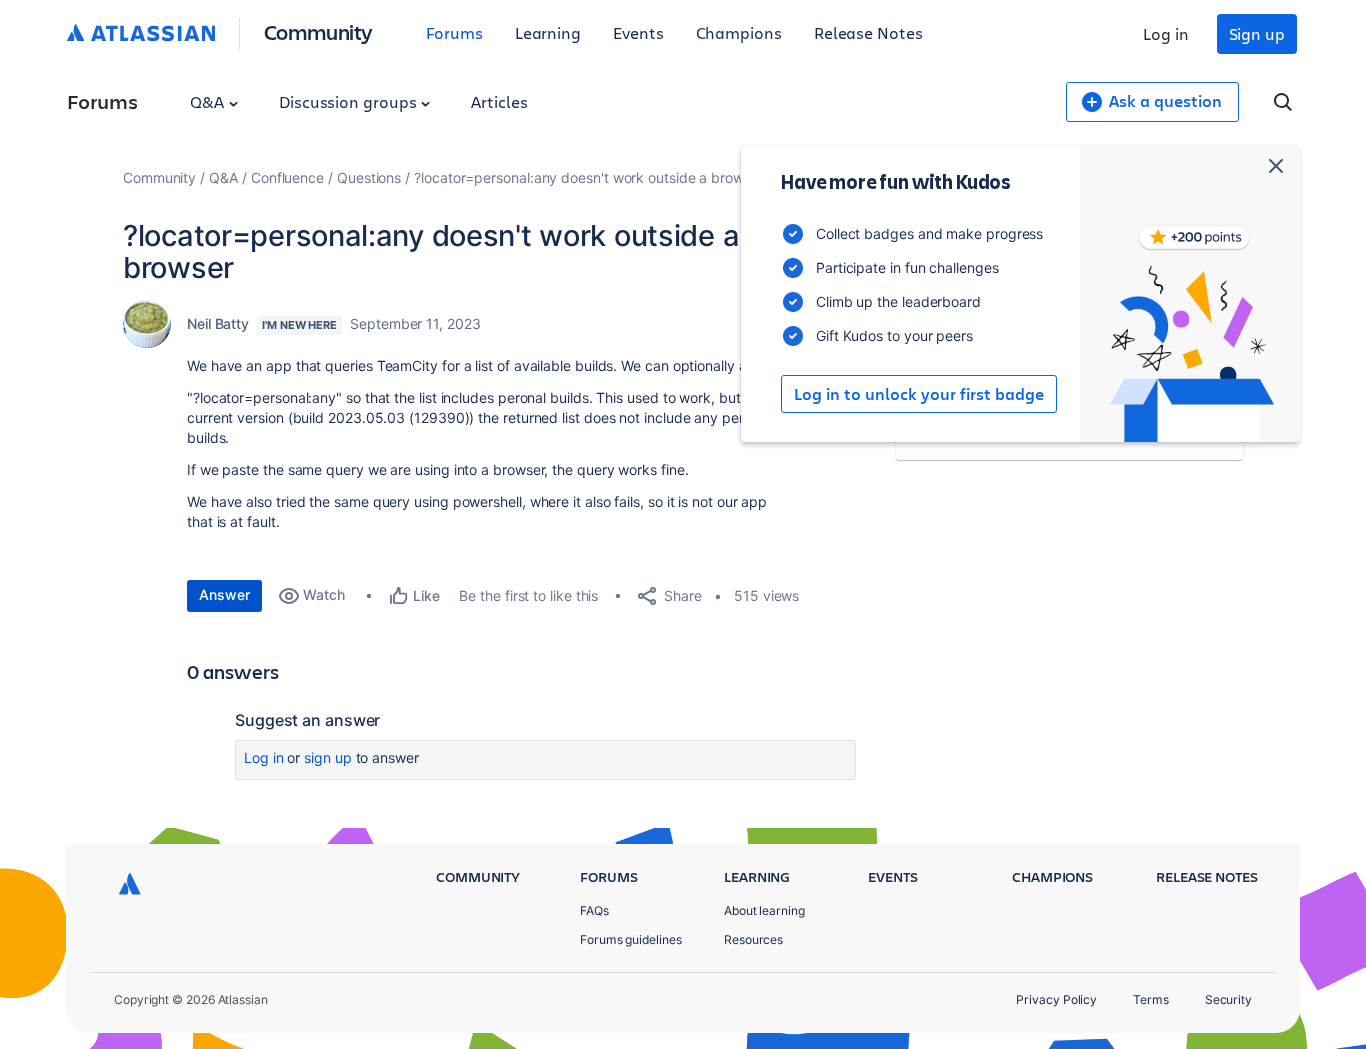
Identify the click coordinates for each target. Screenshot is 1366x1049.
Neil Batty (218, 323)
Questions (369, 177)
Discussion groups (350, 101)
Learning (548, 32)
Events (638, 32)
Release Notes (868, 32)
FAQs (594, 910)
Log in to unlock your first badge (919, 394)
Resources (753, 939)
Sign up (1257, 33)
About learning (764, 910)
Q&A (209, 101)
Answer (224, 594)
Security (1228, 999)
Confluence (287, 177)
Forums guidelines (631, 939)
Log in (1166, 33)
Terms (1151, 999)
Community (318, 31)
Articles (499, 101)
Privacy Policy (1056, 999)
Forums (454, 32)
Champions (739, 32)
